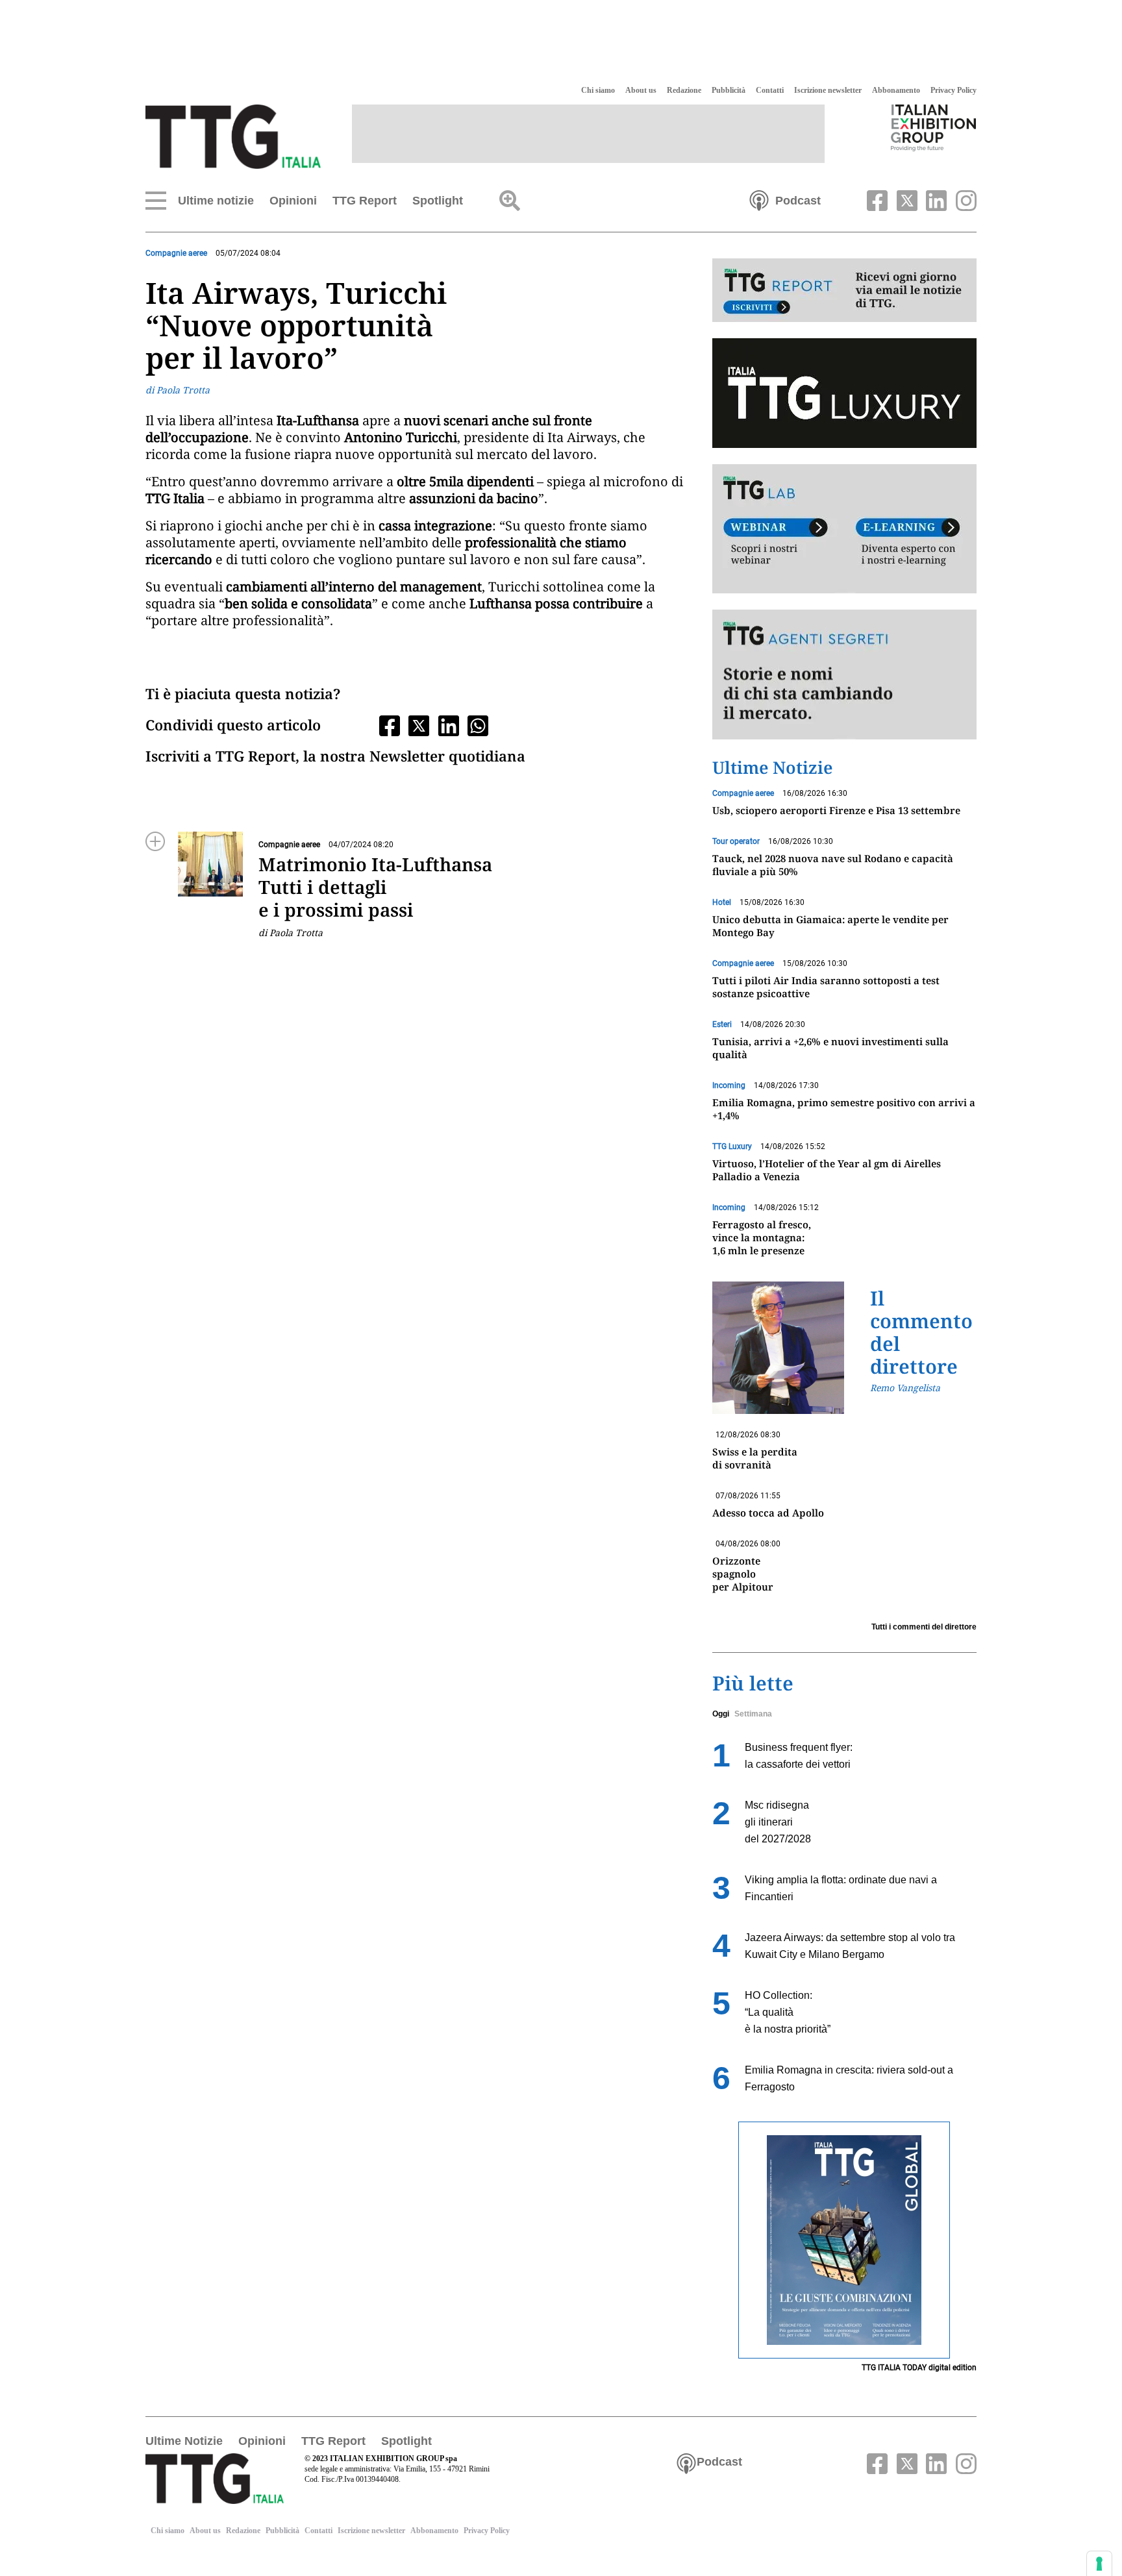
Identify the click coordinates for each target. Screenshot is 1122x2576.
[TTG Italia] (233, 136)
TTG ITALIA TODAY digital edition (919, 2368)
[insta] (963, 199)
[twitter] (905, 199)
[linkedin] (935, 199)
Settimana (753, 1714)
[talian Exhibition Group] (934, 127)
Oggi (721, 1714)
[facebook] (876, 199)
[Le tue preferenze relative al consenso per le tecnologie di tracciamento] (1099, 2564)
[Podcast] (759, 199)
